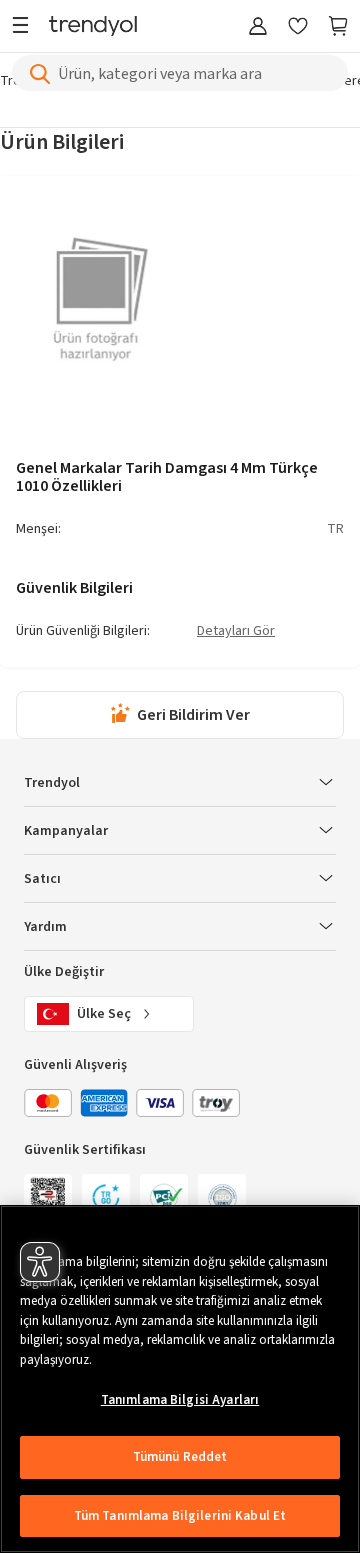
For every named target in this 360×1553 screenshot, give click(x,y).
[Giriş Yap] (258, 27)
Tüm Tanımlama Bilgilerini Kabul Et (180, 1516)
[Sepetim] (338, 27)
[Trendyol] (93, 27)
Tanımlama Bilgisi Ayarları (180, 1400)
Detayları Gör (236, 632)
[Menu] (25, 27)
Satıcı (42, 879)
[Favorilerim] (298, 27)
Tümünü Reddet (180, 1457)
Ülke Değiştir (64, 972)
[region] (180, 1379)
